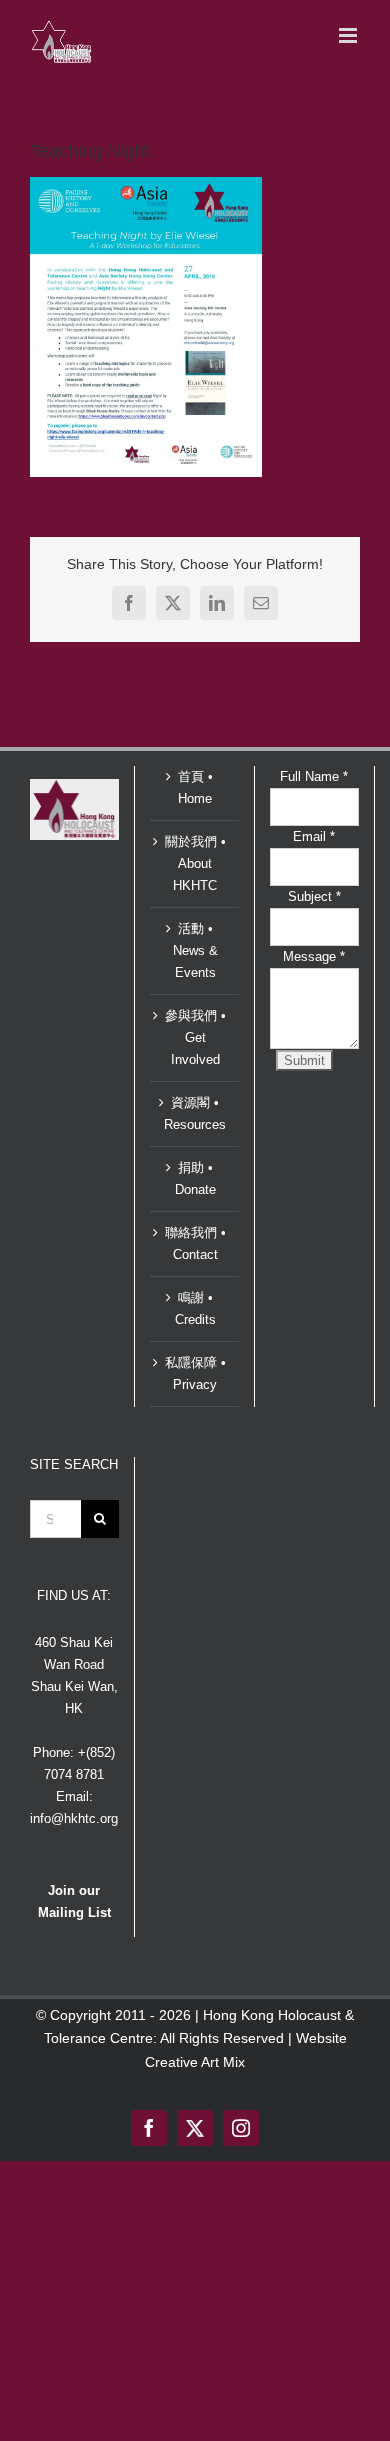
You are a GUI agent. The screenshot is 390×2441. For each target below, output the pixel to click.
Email (314, 836)
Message (314, 956)
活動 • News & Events (195, 950)
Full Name (314, 776)
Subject (314, 896)
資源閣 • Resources (195, 1113)
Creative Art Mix (195, 2062)
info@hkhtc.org (74, 1818)
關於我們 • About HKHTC (195, 863)
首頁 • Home (195, 787)
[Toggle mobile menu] (349, 35)
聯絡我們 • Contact (195, 1243)
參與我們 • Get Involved (195, 1037)
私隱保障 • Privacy (195, 1373)
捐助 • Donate (195, 1178)
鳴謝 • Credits (195, 1308)
